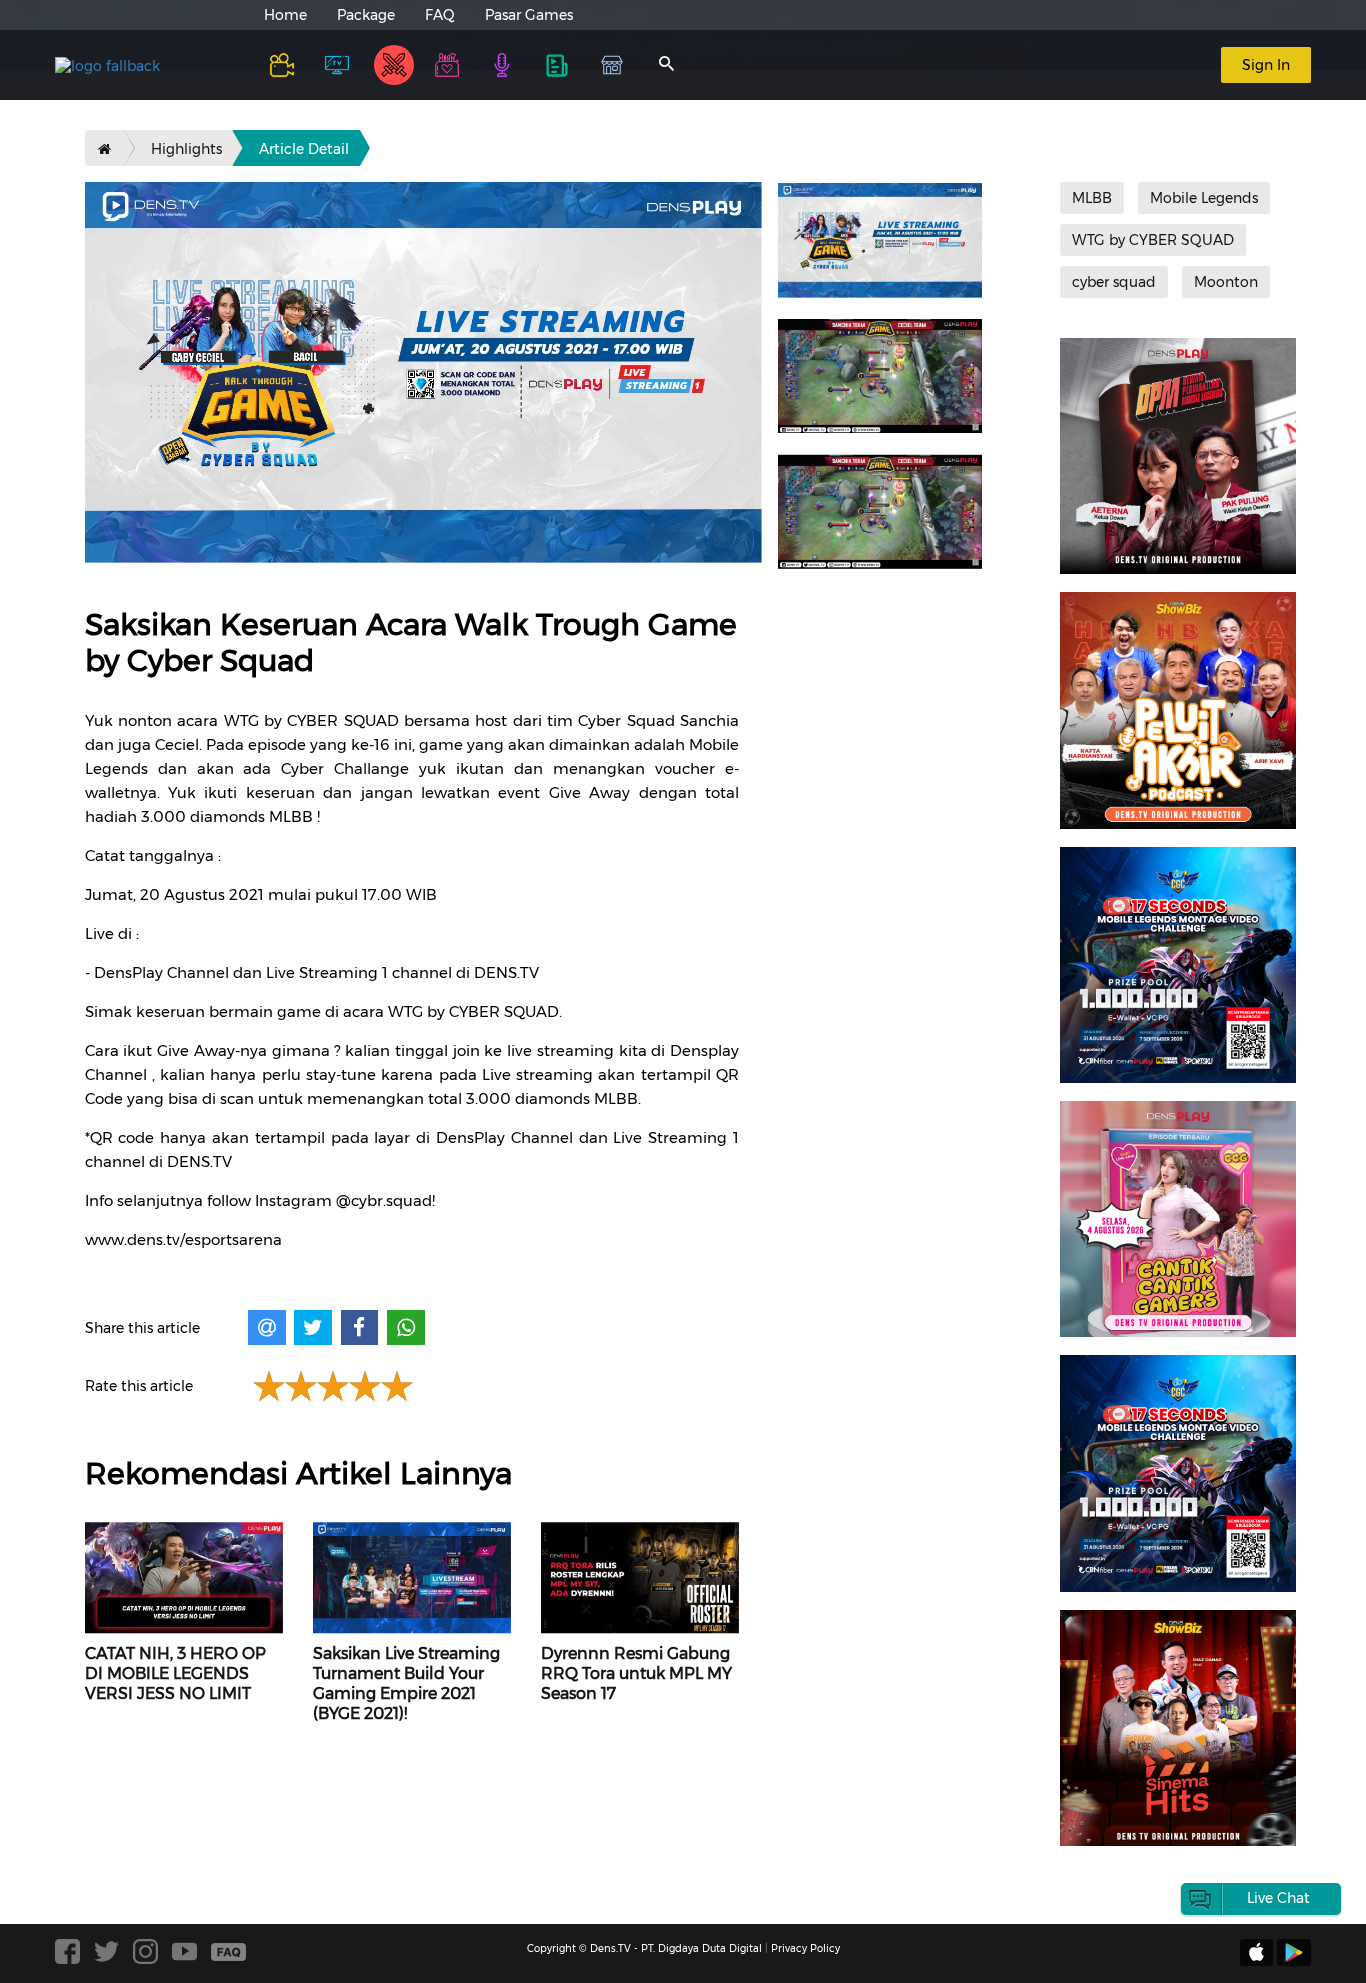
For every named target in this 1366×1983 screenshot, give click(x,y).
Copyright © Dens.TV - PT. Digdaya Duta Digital (644, 1948)
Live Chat (1278, 1898)
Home (285, 15)
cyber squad (1114, 282)
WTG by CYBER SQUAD (1153, 240)
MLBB (1092, 198)
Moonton (1226, 282)
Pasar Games (529, 15)
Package (366, 15)
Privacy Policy (805, 1948)
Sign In (1266, 65)
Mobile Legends (1204, 198)
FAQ (440, 15)
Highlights (186, 149)
